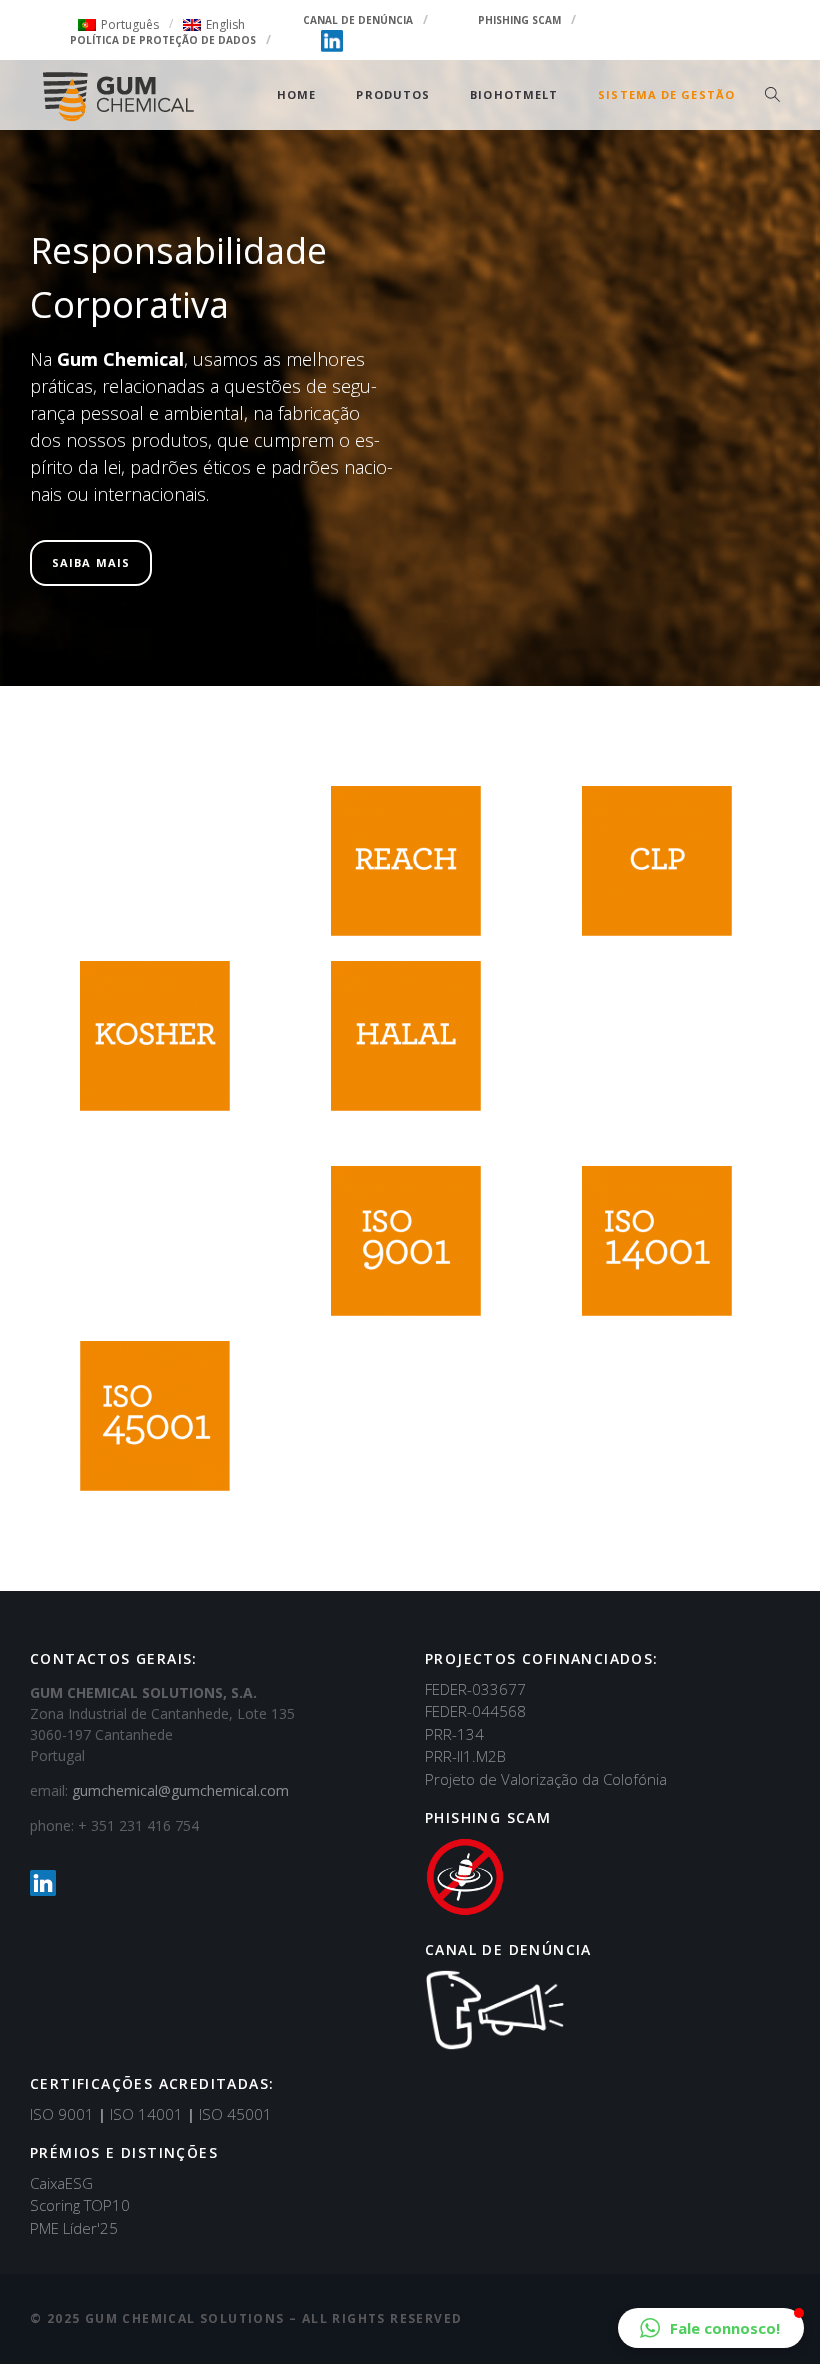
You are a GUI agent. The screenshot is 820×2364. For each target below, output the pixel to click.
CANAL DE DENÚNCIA (358, 20)
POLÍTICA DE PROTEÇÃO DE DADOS (163, 40)
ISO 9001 (68, 2114)
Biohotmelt (514, 94)
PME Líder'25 (74, 2228)
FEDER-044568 (475, 1711)
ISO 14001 (152, 2114)
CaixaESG (61, 2183)
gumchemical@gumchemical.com (180, 1790)
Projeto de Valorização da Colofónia (546, 1779)
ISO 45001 (235, 2114)
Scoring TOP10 (80, 2205)
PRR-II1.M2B (465, 1756)
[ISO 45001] (155, 1416)
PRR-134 (454, 1734)
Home (296, 94)
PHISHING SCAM (519, 20)
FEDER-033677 (475, 1689)
